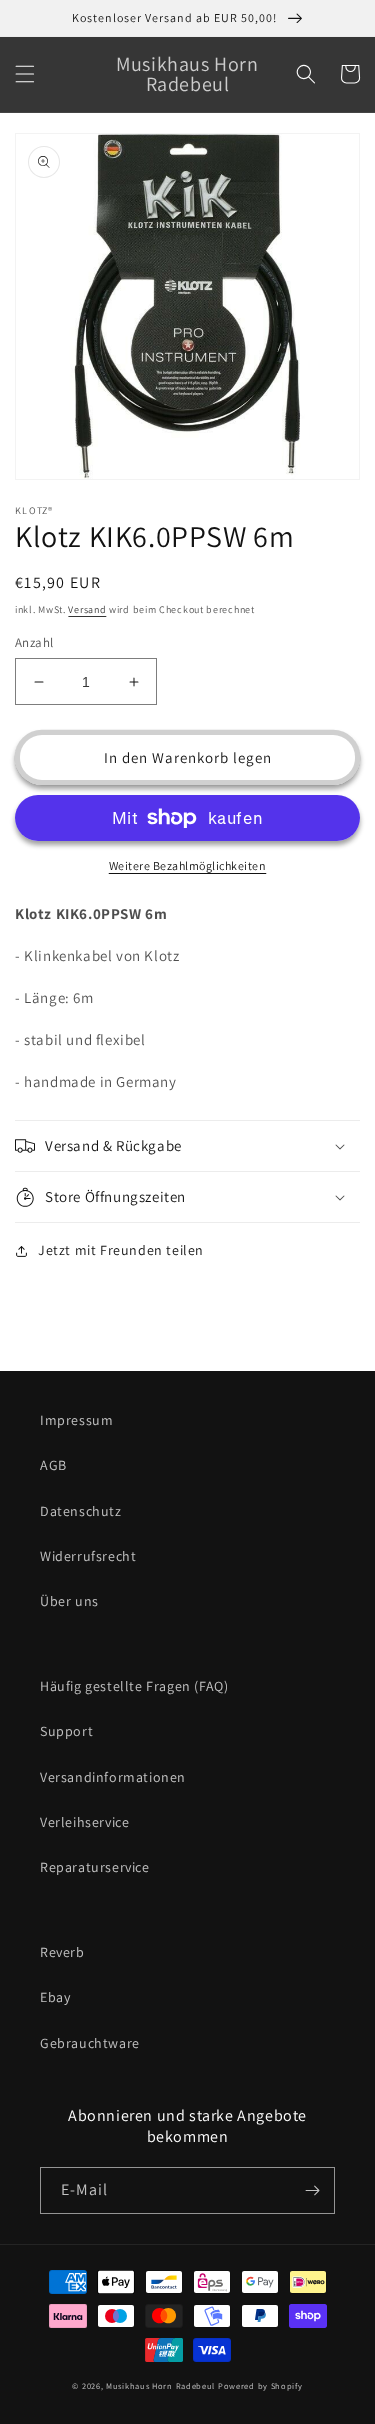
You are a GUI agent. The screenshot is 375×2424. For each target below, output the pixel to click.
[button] (25, 74)
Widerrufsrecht (88, 1556)
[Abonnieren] (312, 2190)
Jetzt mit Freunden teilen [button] (121, 1250)
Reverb (62, 1952)
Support (66, 1731)
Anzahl (34, 642)
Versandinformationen (113, 1777)
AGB (53, 1465)
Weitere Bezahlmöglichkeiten (188, 865)
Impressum (76, 1420)
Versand (87, 609)
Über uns (69, 1601)
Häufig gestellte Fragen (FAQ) (134, 1686)
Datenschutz (81, 1511)
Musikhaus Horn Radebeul (160, 2385)
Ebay (55, 1997)
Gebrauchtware (90, 2043)
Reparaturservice (95, 1867)
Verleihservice (84, 1822)
